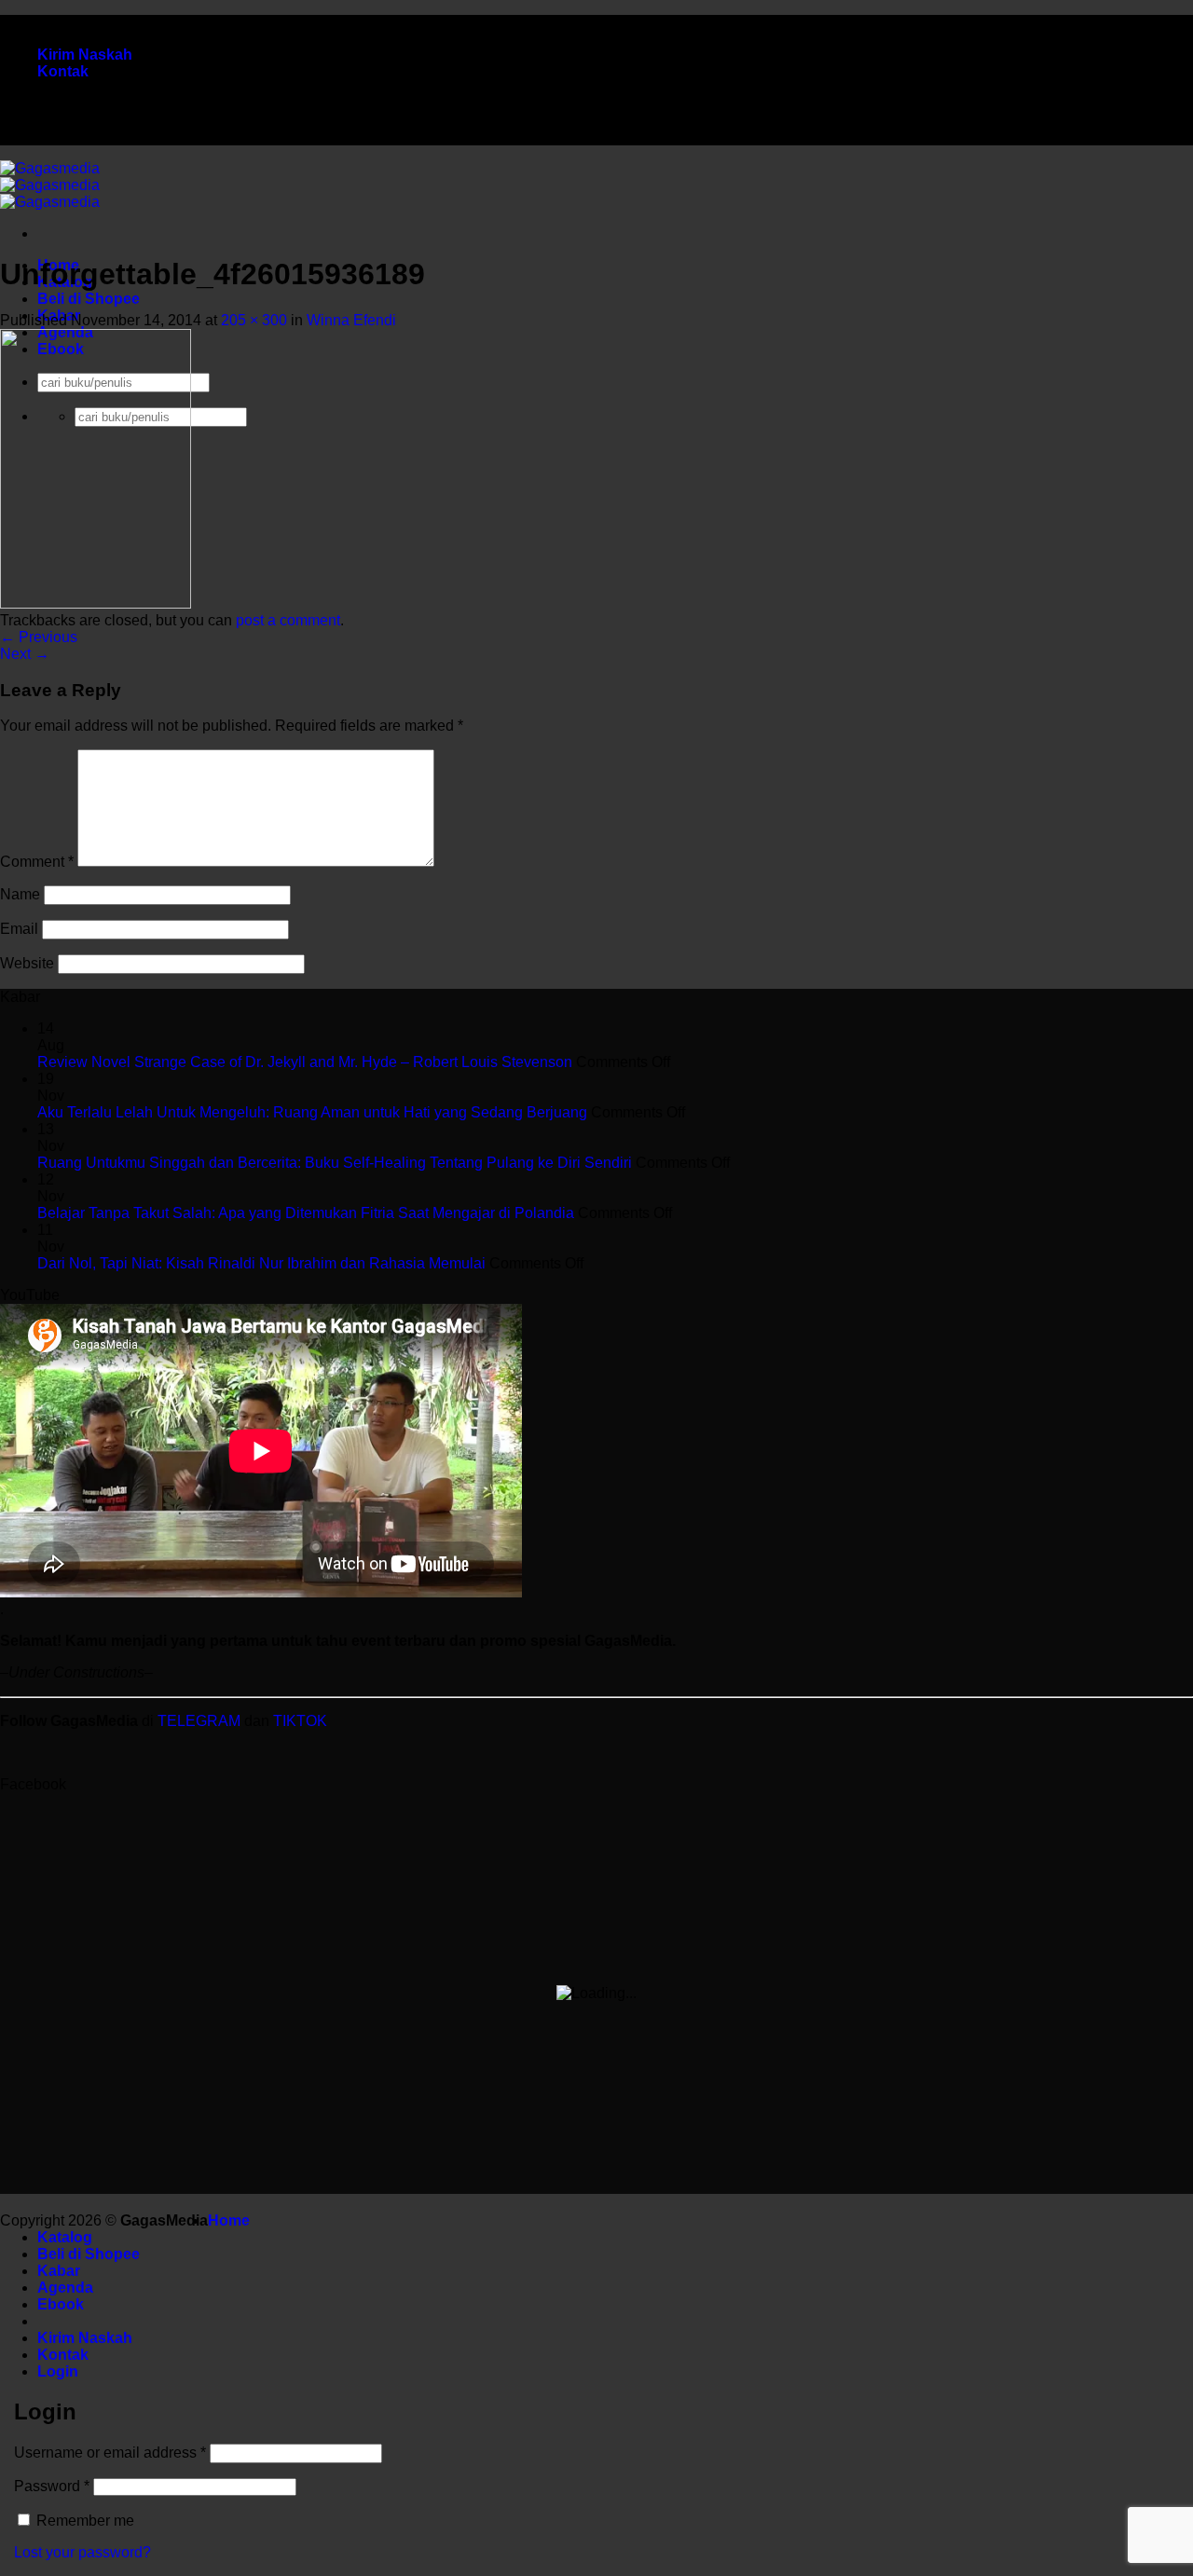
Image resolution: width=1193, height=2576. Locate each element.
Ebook (61, 2304)
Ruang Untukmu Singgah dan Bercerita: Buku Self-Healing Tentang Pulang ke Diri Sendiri (335, 1163)
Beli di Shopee (89, 299)
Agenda (65, 2288)
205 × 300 (254, 320)
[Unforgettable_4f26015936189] (96, 603)
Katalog (65, 2237)
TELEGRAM (201, 1721)
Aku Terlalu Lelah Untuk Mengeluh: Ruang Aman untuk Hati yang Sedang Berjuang (312, 1112)
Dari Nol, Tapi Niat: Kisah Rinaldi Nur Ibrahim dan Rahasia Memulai (261, 1263)
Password (52, 2486)
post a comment (288, 620)
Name (20, 894)
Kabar (59, 2271)
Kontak (63, 71)
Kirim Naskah (85, 55)
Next (25, 654)
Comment (37, 862)
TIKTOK (300, 1721)
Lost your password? (82, 2552)
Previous (39, 637)
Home (229, 2220)
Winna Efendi (351, 320)
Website (27, 963)
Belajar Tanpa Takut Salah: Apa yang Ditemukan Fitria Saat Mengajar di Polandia (306, 1213)
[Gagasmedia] (50, 185)
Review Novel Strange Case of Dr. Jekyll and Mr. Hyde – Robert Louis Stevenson (305, 1062)
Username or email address (110, 2453)
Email (19, 929)
